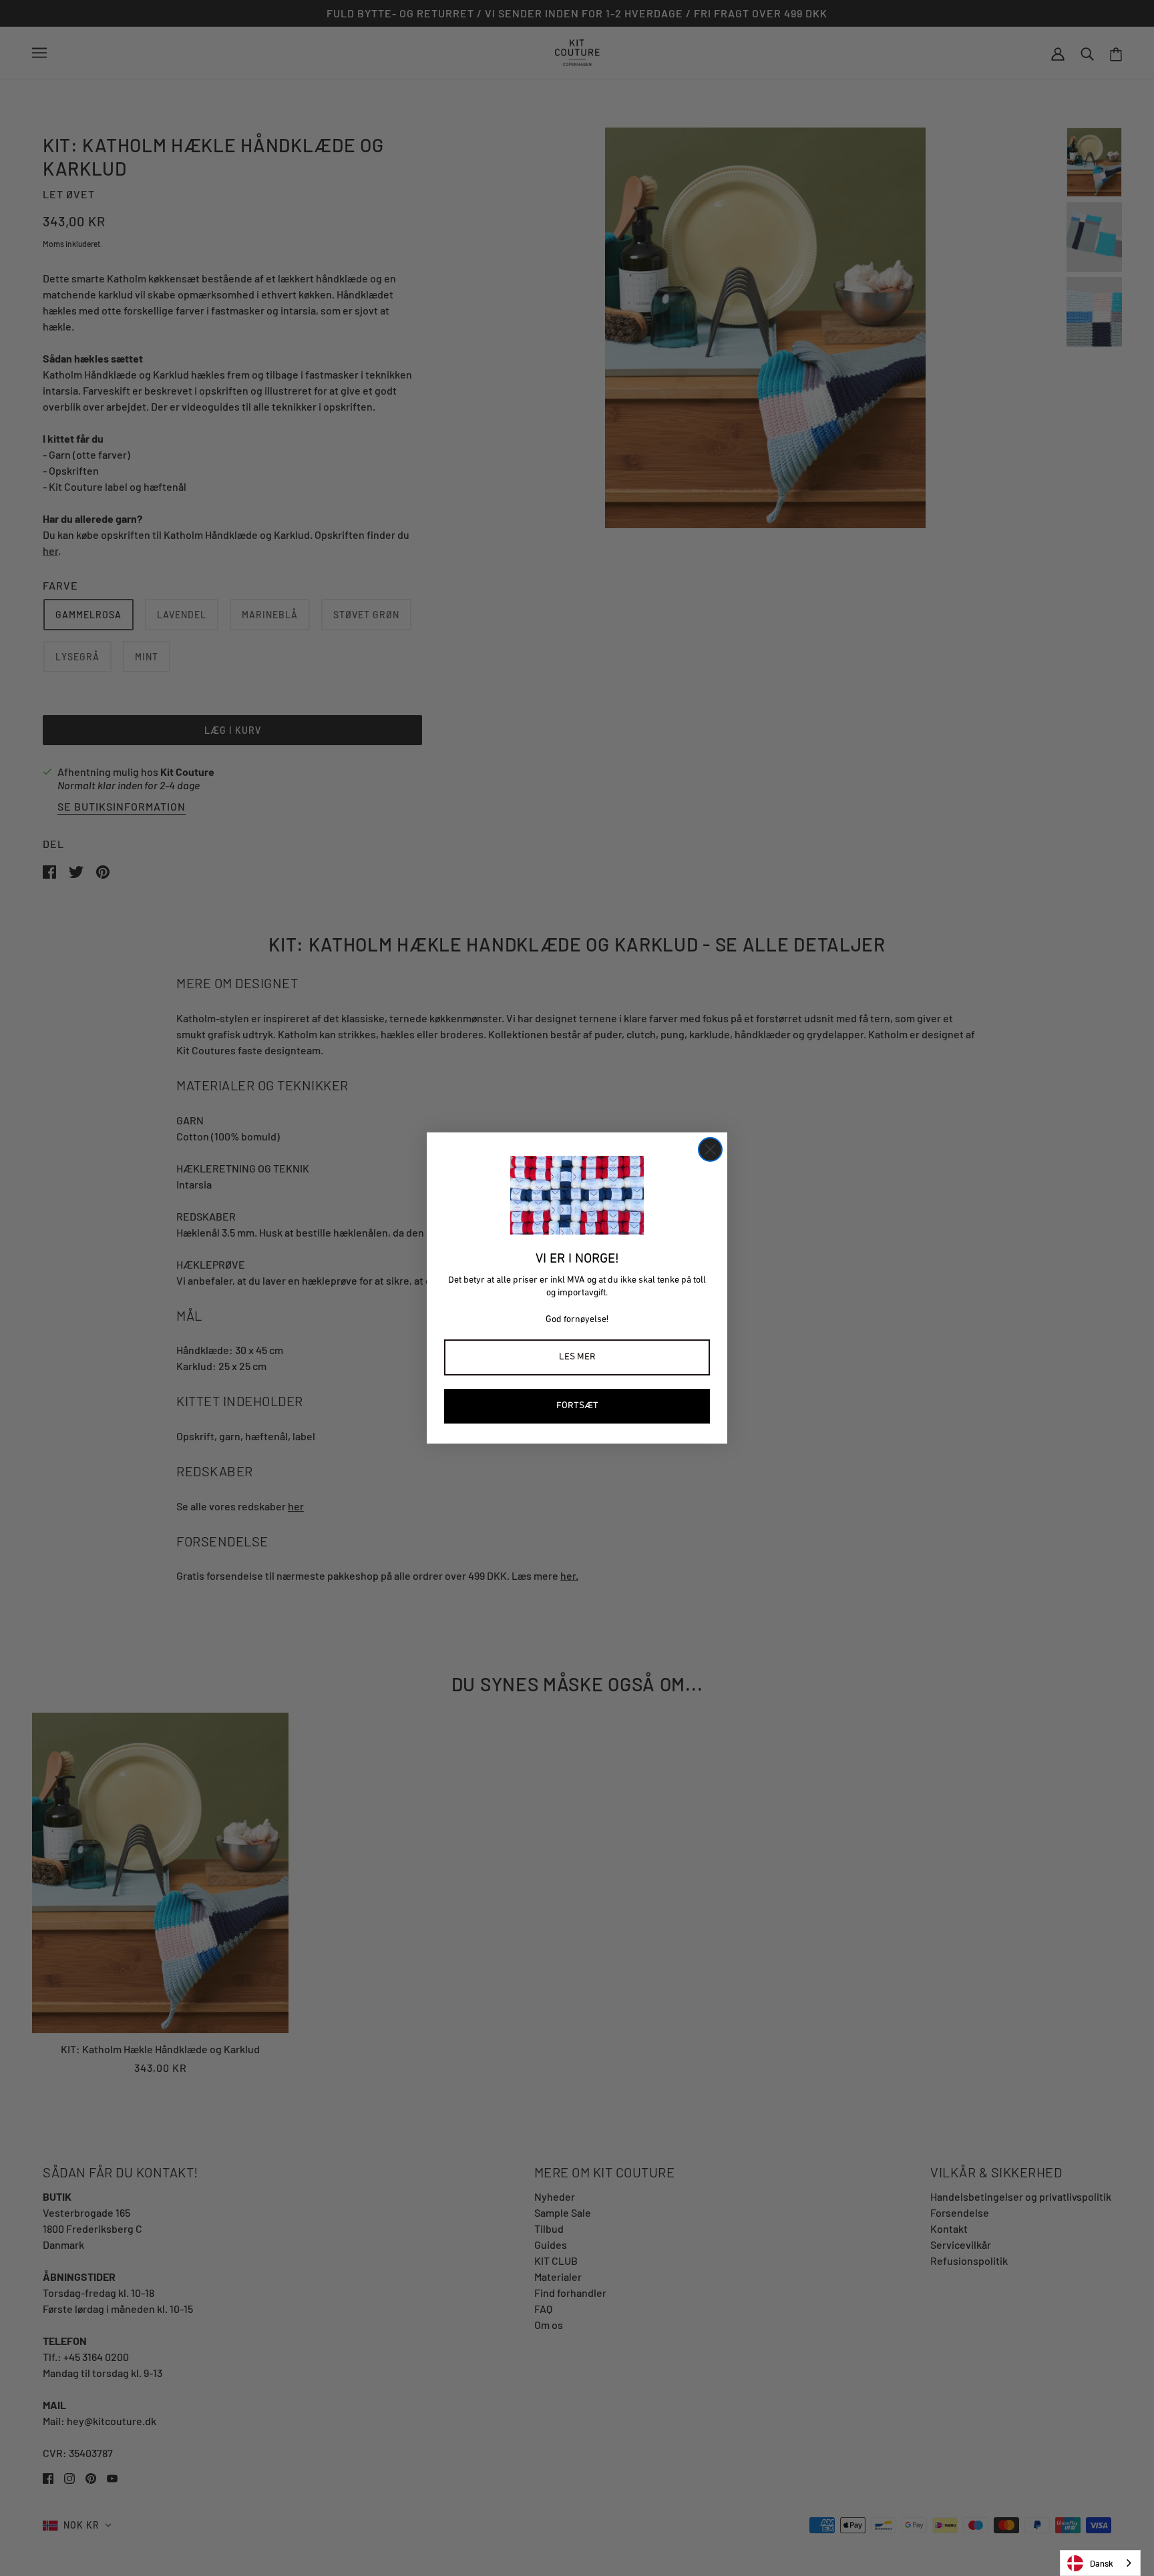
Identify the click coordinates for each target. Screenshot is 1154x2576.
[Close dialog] (710, 1149)
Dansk (1102, 2563)
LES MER (577, 1357)
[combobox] (1100, 2563)
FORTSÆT (577, 1406)
